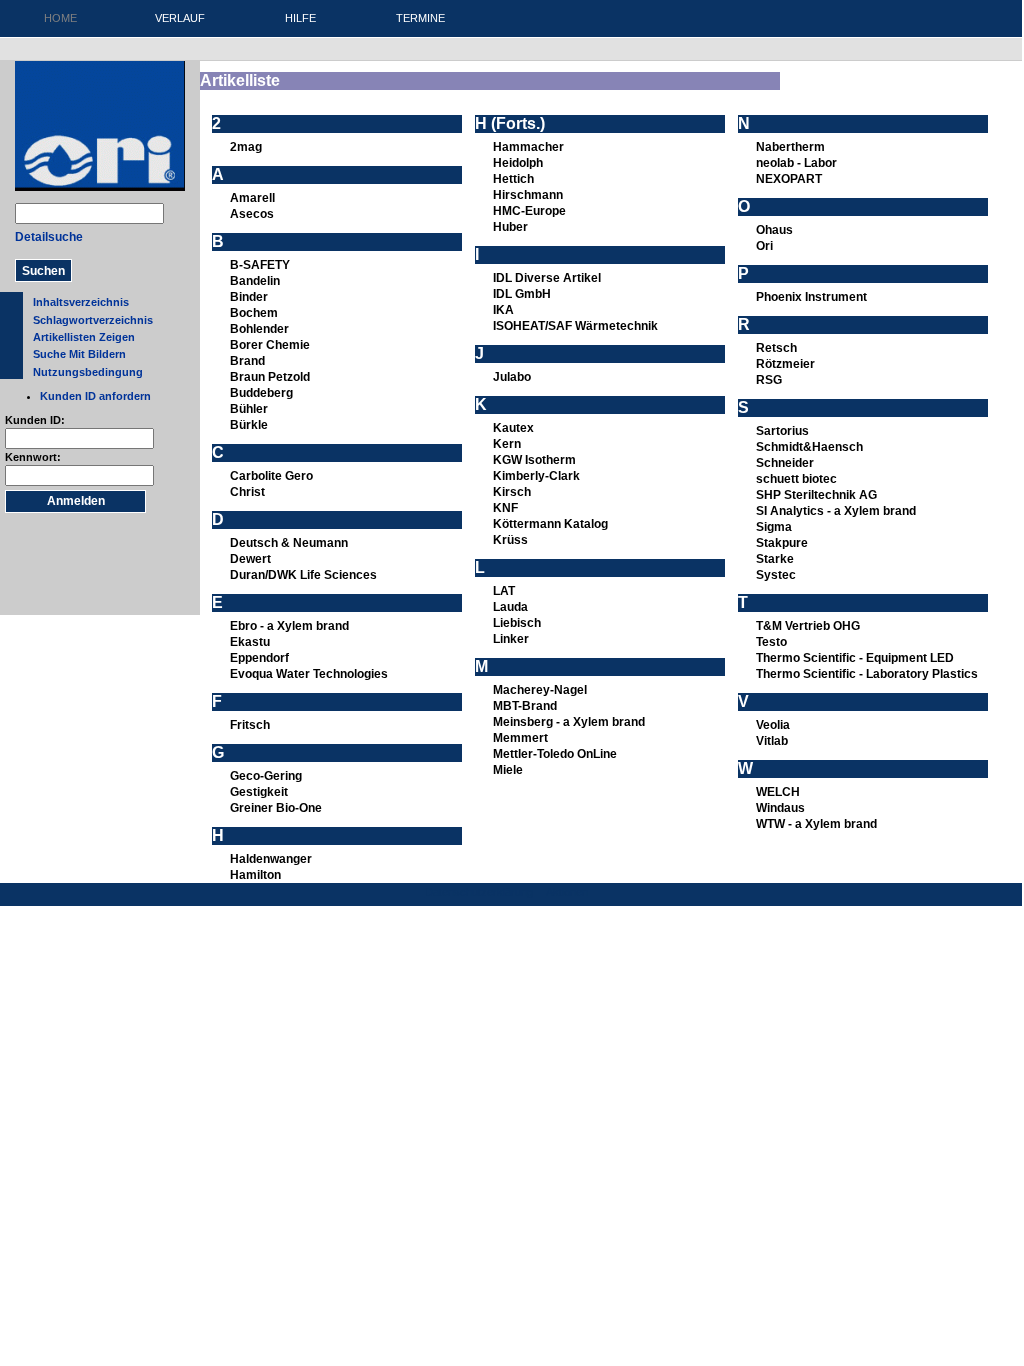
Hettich (513, 179)
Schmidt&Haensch (809, 447)
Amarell (252, 198)
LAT (504, 591)
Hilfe (300, 18)
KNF (505, 508)
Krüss (510, 540)
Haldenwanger (271, 859)
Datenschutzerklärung (479, 892)
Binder (249, 297)
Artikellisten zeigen (84, 337)
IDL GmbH (522, 294)
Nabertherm (790, 147)
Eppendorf (259, 658)
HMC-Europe (529, 211)
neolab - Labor (796, 163)
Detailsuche (49, 237)
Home (60, 18)
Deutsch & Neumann (289, 543)
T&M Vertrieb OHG (808, 626)
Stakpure (782, 543)
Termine (420, 18)
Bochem (254, 313)
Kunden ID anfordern (95, 396)
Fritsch (250, 725)
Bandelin (255, 281)
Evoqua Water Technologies (309, 674)
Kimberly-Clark (536, 476)
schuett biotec (796, 479)
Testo (771, 642)
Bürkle (249, 425)
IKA (503, 310)
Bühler (249, 409)
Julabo (512, 377)
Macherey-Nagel (540, 690)
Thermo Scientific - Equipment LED (855, 658)
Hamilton (255, 875)
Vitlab (772, 741)
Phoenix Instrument (811, 297)
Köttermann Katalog (550, 524)
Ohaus (774, 230)
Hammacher (528, 147)
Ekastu (250, 642)
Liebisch (517, 623)
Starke (775, 559)
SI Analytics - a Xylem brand (836, 511)
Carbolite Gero (271, 476)
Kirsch (512, 492)
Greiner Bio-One (276, 808)
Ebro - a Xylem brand (289, 626)
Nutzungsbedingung (88, 372)
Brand (247, 361)
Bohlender (259, 329)
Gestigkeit (259, 792)
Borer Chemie (270, 345)
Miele (508, 770)
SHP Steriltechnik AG (816, 495)
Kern (507, 444)
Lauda (510, 607)
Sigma (774, 527)
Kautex (513, 428)
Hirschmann (528, 195)
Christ (247, 492)
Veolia (773, 725)
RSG (769, 380)
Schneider (785, 463)
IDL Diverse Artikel (547, 278)
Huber (510, 227)
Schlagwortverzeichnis (93, 320)
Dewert (250, 559)
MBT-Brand (525, 706)
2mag (246, 147)
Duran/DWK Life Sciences (303, 575)
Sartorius (782, 431)
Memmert (520, 738)
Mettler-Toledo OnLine (555, 754)
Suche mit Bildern (79, 354)
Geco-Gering (266, 776)
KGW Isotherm (534, 460)
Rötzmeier (785, 364)
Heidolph (518, 163)
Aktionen (567, 892)
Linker (511, 639)
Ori (764, 246)
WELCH (778, 792)
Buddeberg (261, 393)
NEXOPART (789, 179)
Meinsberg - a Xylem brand (569, 722)
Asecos (252, 214)
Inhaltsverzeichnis (81, 302)
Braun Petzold (270, 377)
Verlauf (180, 18)
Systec (776, 575)
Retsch (776, 348)
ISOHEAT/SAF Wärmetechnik (575, 326)
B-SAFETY (260, 265)
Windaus (780, 808)
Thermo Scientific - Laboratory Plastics (867, 674)
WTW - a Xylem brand (816, 824)
